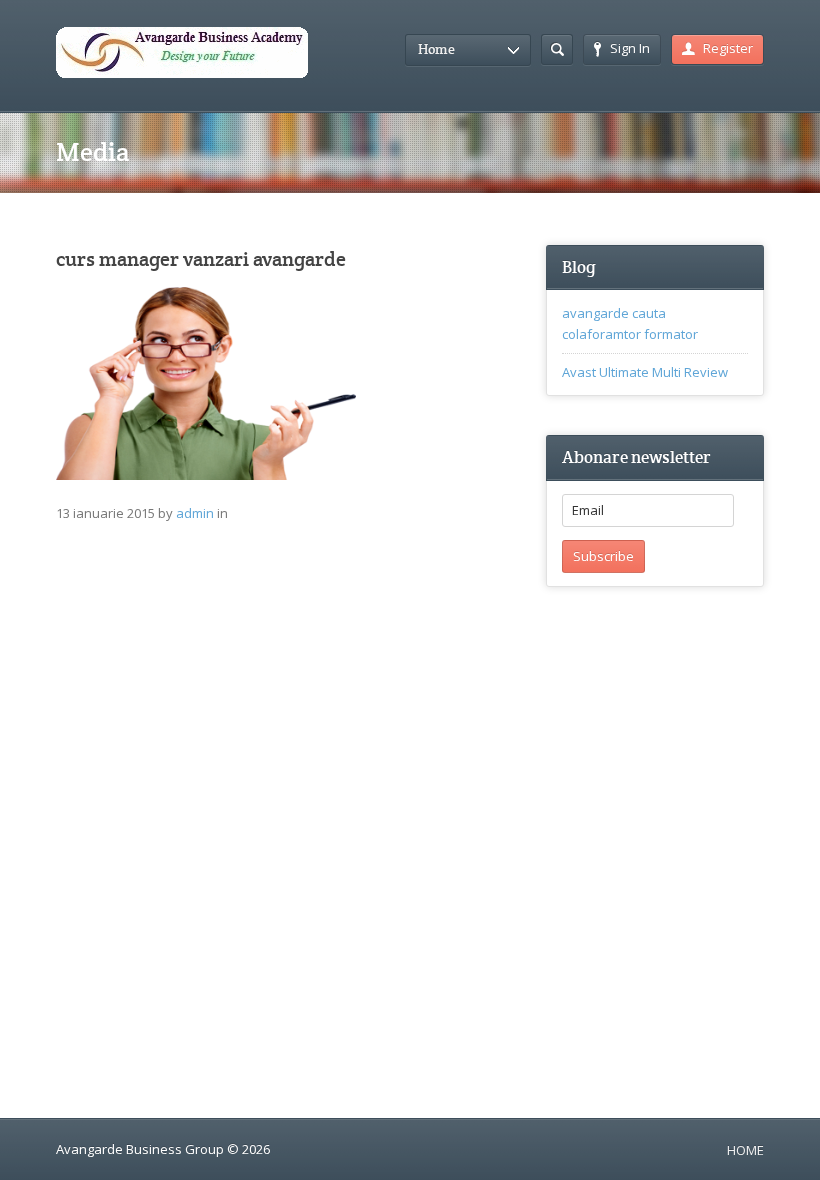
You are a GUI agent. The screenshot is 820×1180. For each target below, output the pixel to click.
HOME (745, 1150)
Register (728, 48)
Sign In (630, 48)
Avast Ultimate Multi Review (645, 372)
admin (195, 513)
